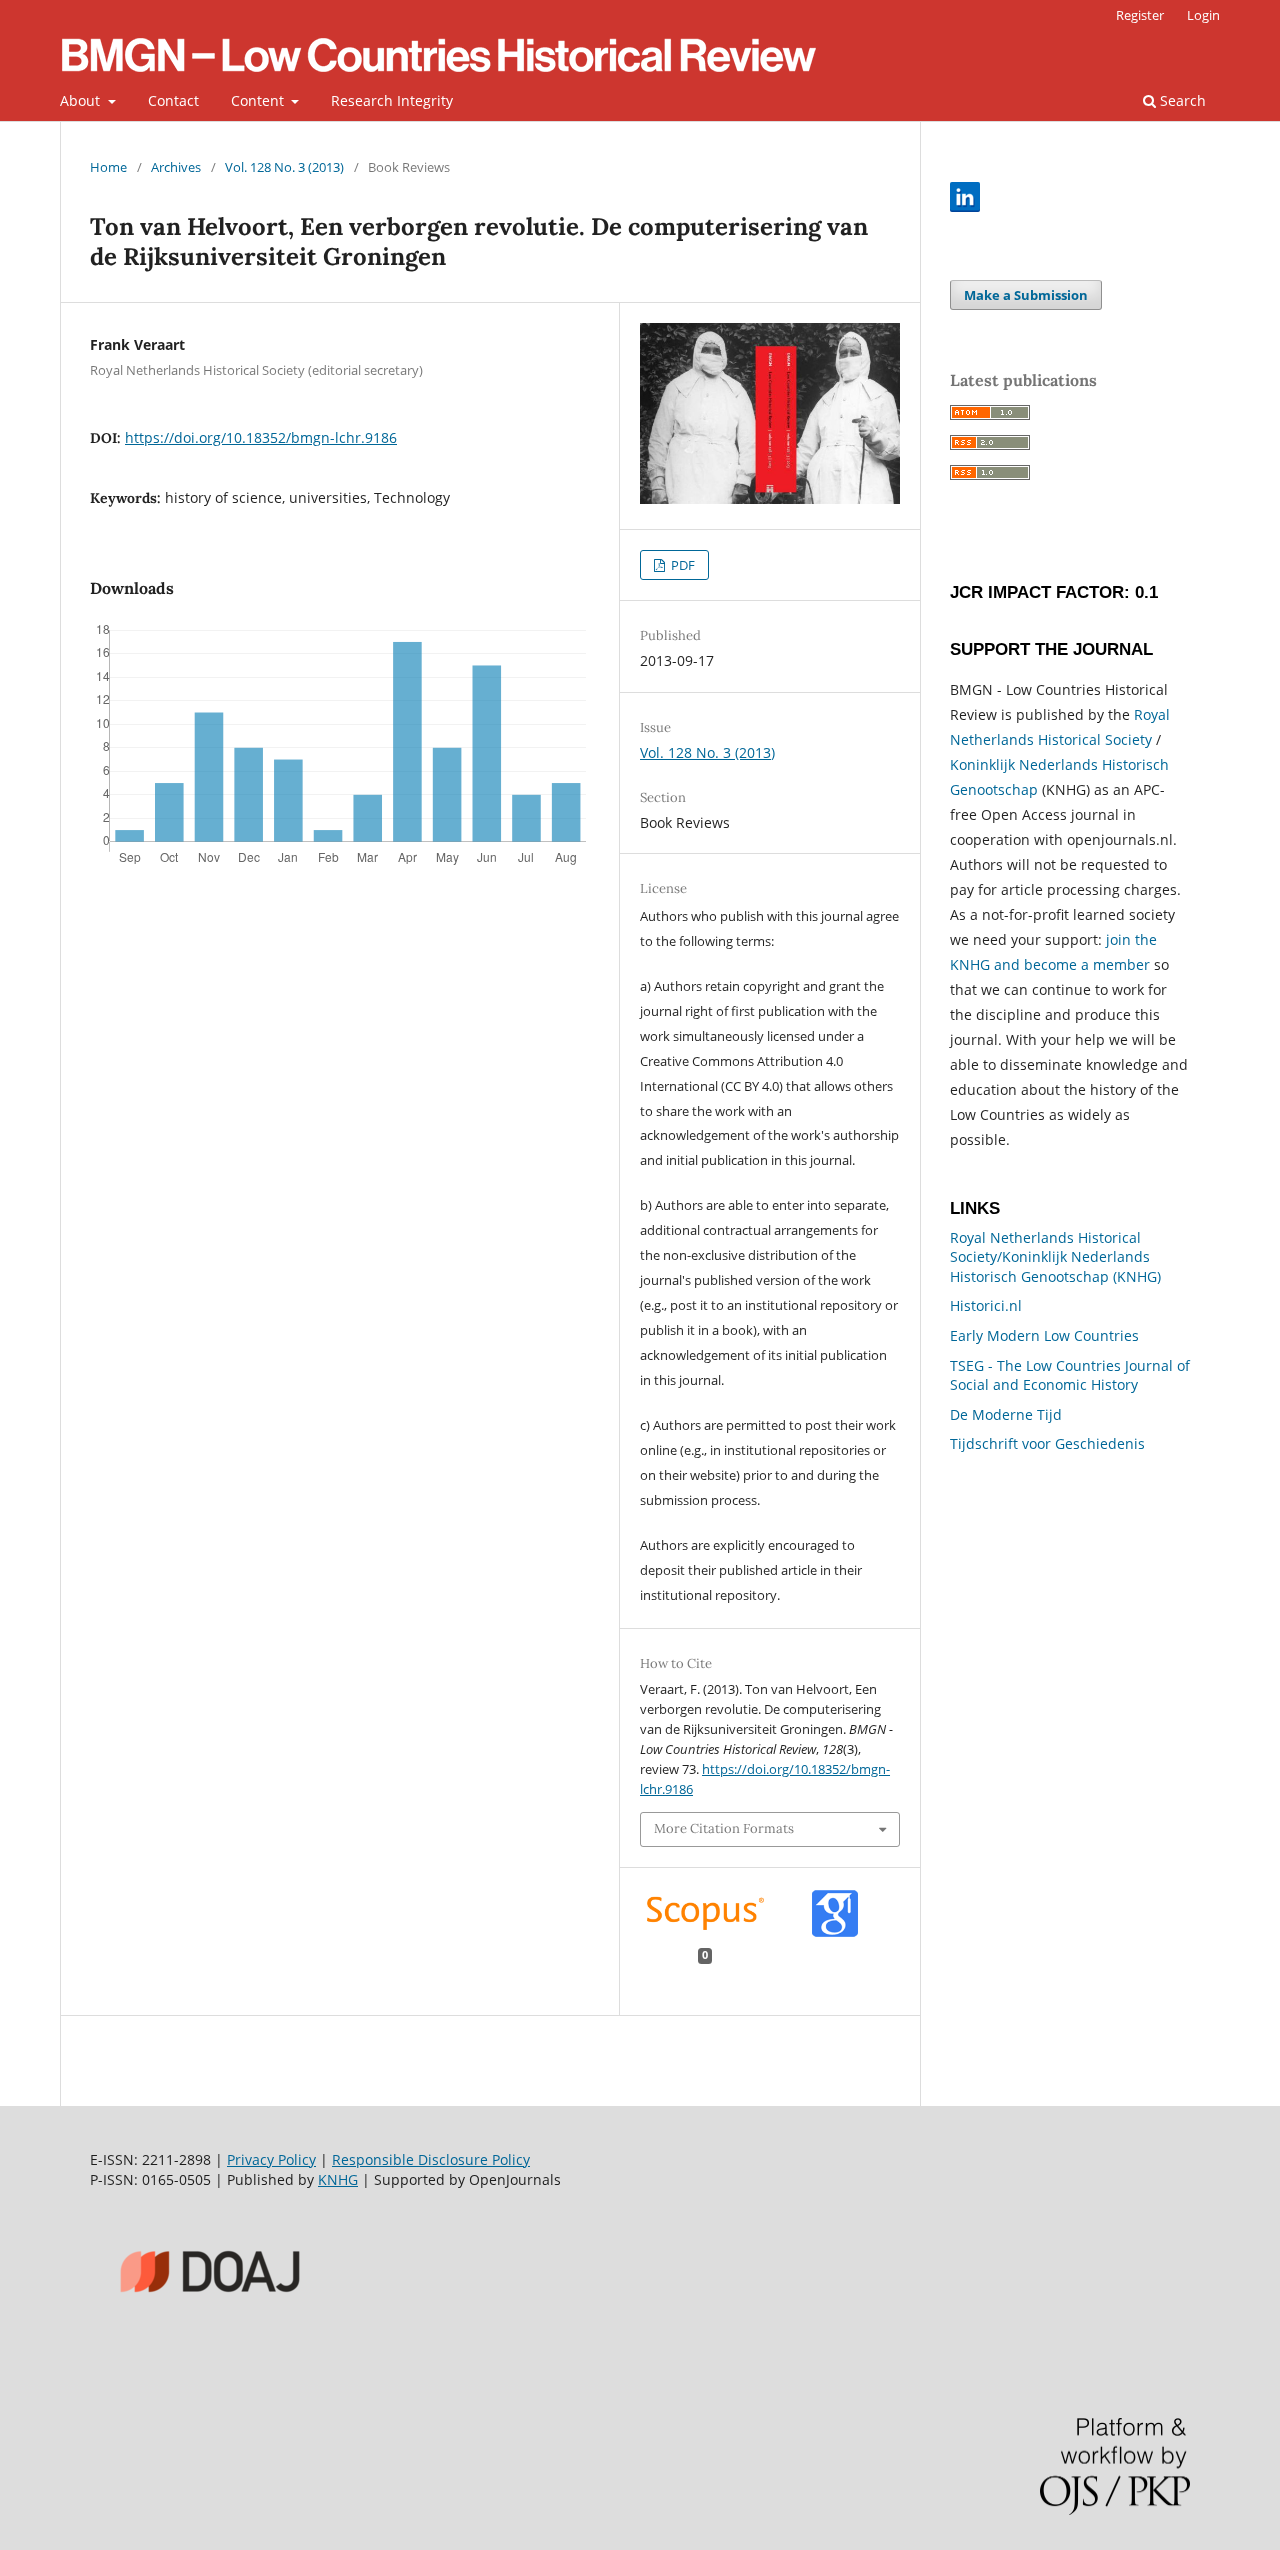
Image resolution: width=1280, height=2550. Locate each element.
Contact (173, 100)
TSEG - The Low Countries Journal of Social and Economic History (1070, 1375)
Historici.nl (986, 1305)
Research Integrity (392, 100)
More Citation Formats (724, 1828)
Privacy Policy (271, 2159)
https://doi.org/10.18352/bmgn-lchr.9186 (261, 437)
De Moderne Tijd (1006, 1414)
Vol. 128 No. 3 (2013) (284, 167)
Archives (176, 167)
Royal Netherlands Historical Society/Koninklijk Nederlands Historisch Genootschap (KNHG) (1055, 1257)
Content (259, 100)
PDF (681, 565)
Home (108, 167)
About (82, 100)
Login (1203, 15)
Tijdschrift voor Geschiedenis (1047, 1443)
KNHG (338, 2179)
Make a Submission (1026, 295)
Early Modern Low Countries (1044, 1335)
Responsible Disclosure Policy (431, 2159)
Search (1181, 100)
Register (1140, 15)
